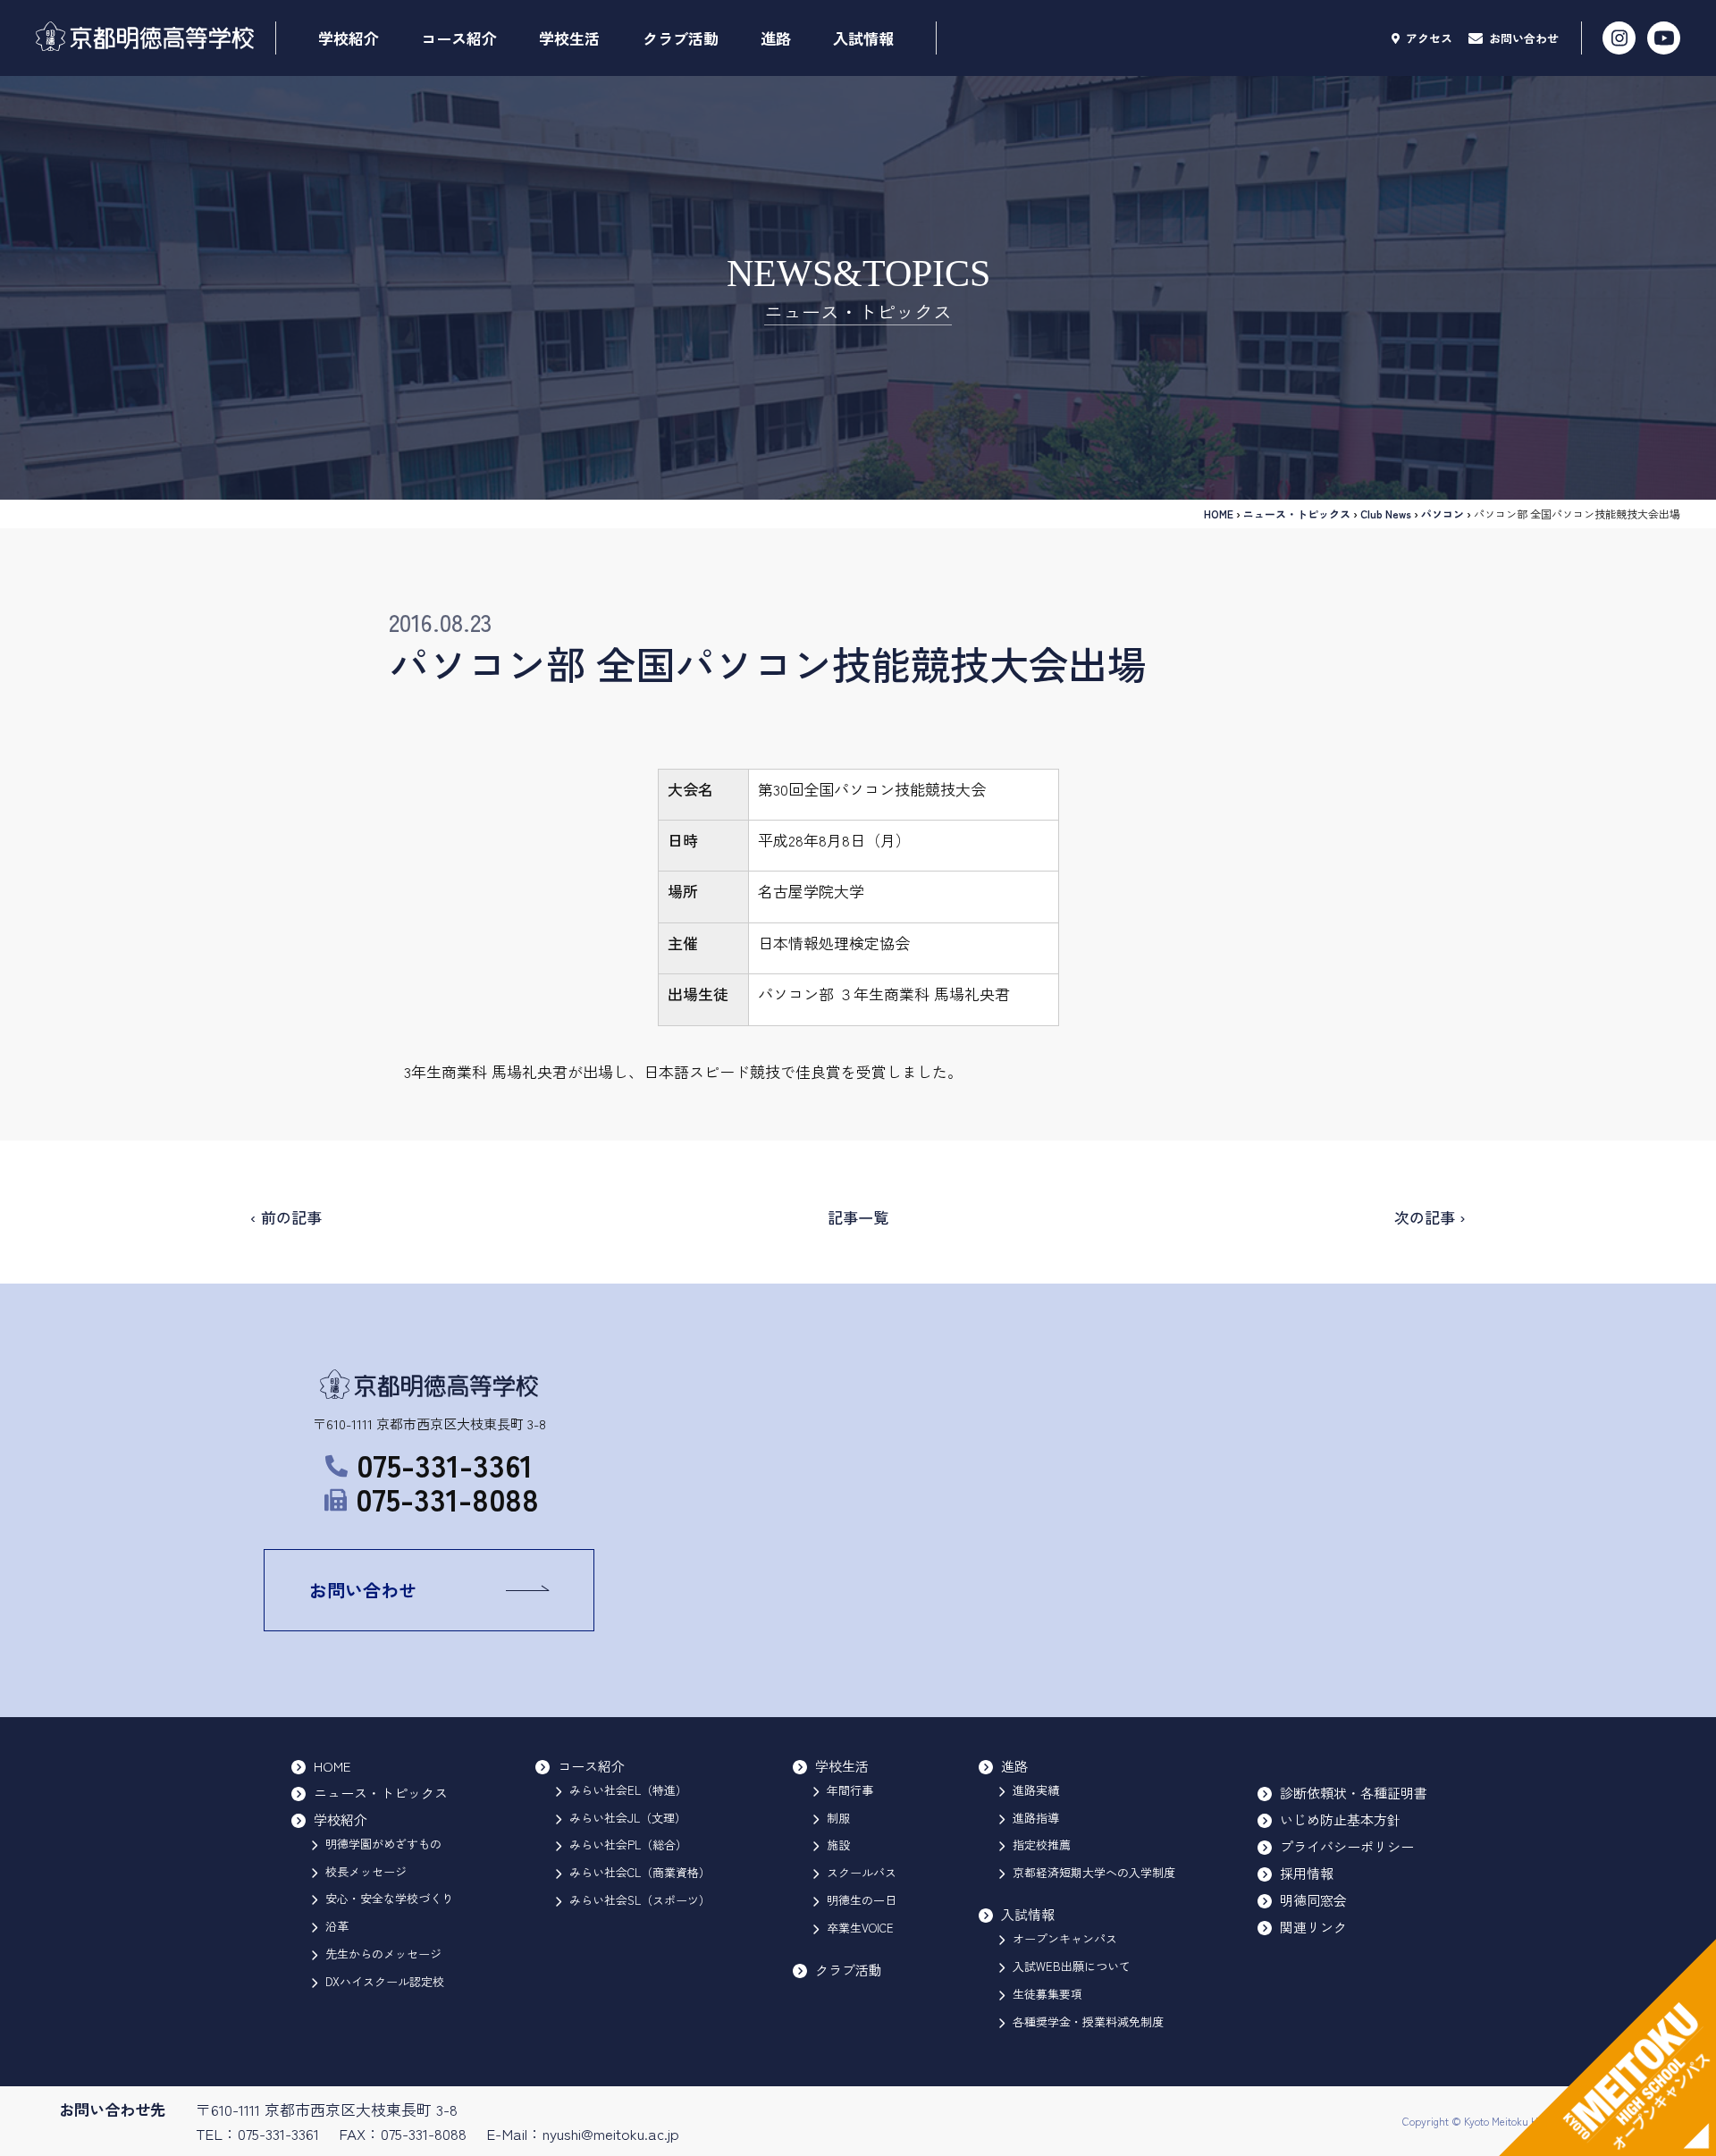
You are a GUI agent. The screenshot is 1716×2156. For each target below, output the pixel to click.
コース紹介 (459, 38)
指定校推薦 (1042, 1844)
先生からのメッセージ (383, 1954)
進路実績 (1036, 1790)
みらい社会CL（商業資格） (640, 1872)
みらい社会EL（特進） (628, 1790)
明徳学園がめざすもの (383, 1844)
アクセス (1427, 38)
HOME (1219, 514)
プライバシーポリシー (1347, 1846)
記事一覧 (858, 1217)
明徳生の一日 (862, 1900)
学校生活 (569, 38)
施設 (838, 1844)
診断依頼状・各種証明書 (1354, 1793)
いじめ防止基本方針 (1340, 1819)
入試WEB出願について (1072, 1966)
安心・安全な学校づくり (389, 1898)
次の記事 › (1430, 1217)
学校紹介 (349, 38)
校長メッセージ (366, 1871)
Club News (1386, 514)
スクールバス (862, 1872)
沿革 (337, 1926)
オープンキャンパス (1065, 1938)
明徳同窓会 (1313, 1900)
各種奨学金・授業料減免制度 (1088, 2021)
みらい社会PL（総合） (628, 1844)
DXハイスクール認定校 (385, 1981)
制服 (838, 1818)
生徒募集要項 (1047, 1994)
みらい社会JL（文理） (628, 1818)
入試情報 (863, 38)
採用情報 (1307, 1873)
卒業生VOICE (860, 1928)
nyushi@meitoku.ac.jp (611, 2133)
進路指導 (1036, 1818)
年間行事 (850, 1790)
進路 (776, 38)
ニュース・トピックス (1297, 514)
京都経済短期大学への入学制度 (1094, 1872)
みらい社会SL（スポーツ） (640, 1900)
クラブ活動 (681, 38)
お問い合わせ (1522, 38)
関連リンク (1313, 1927)
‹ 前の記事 (286, 1217)
